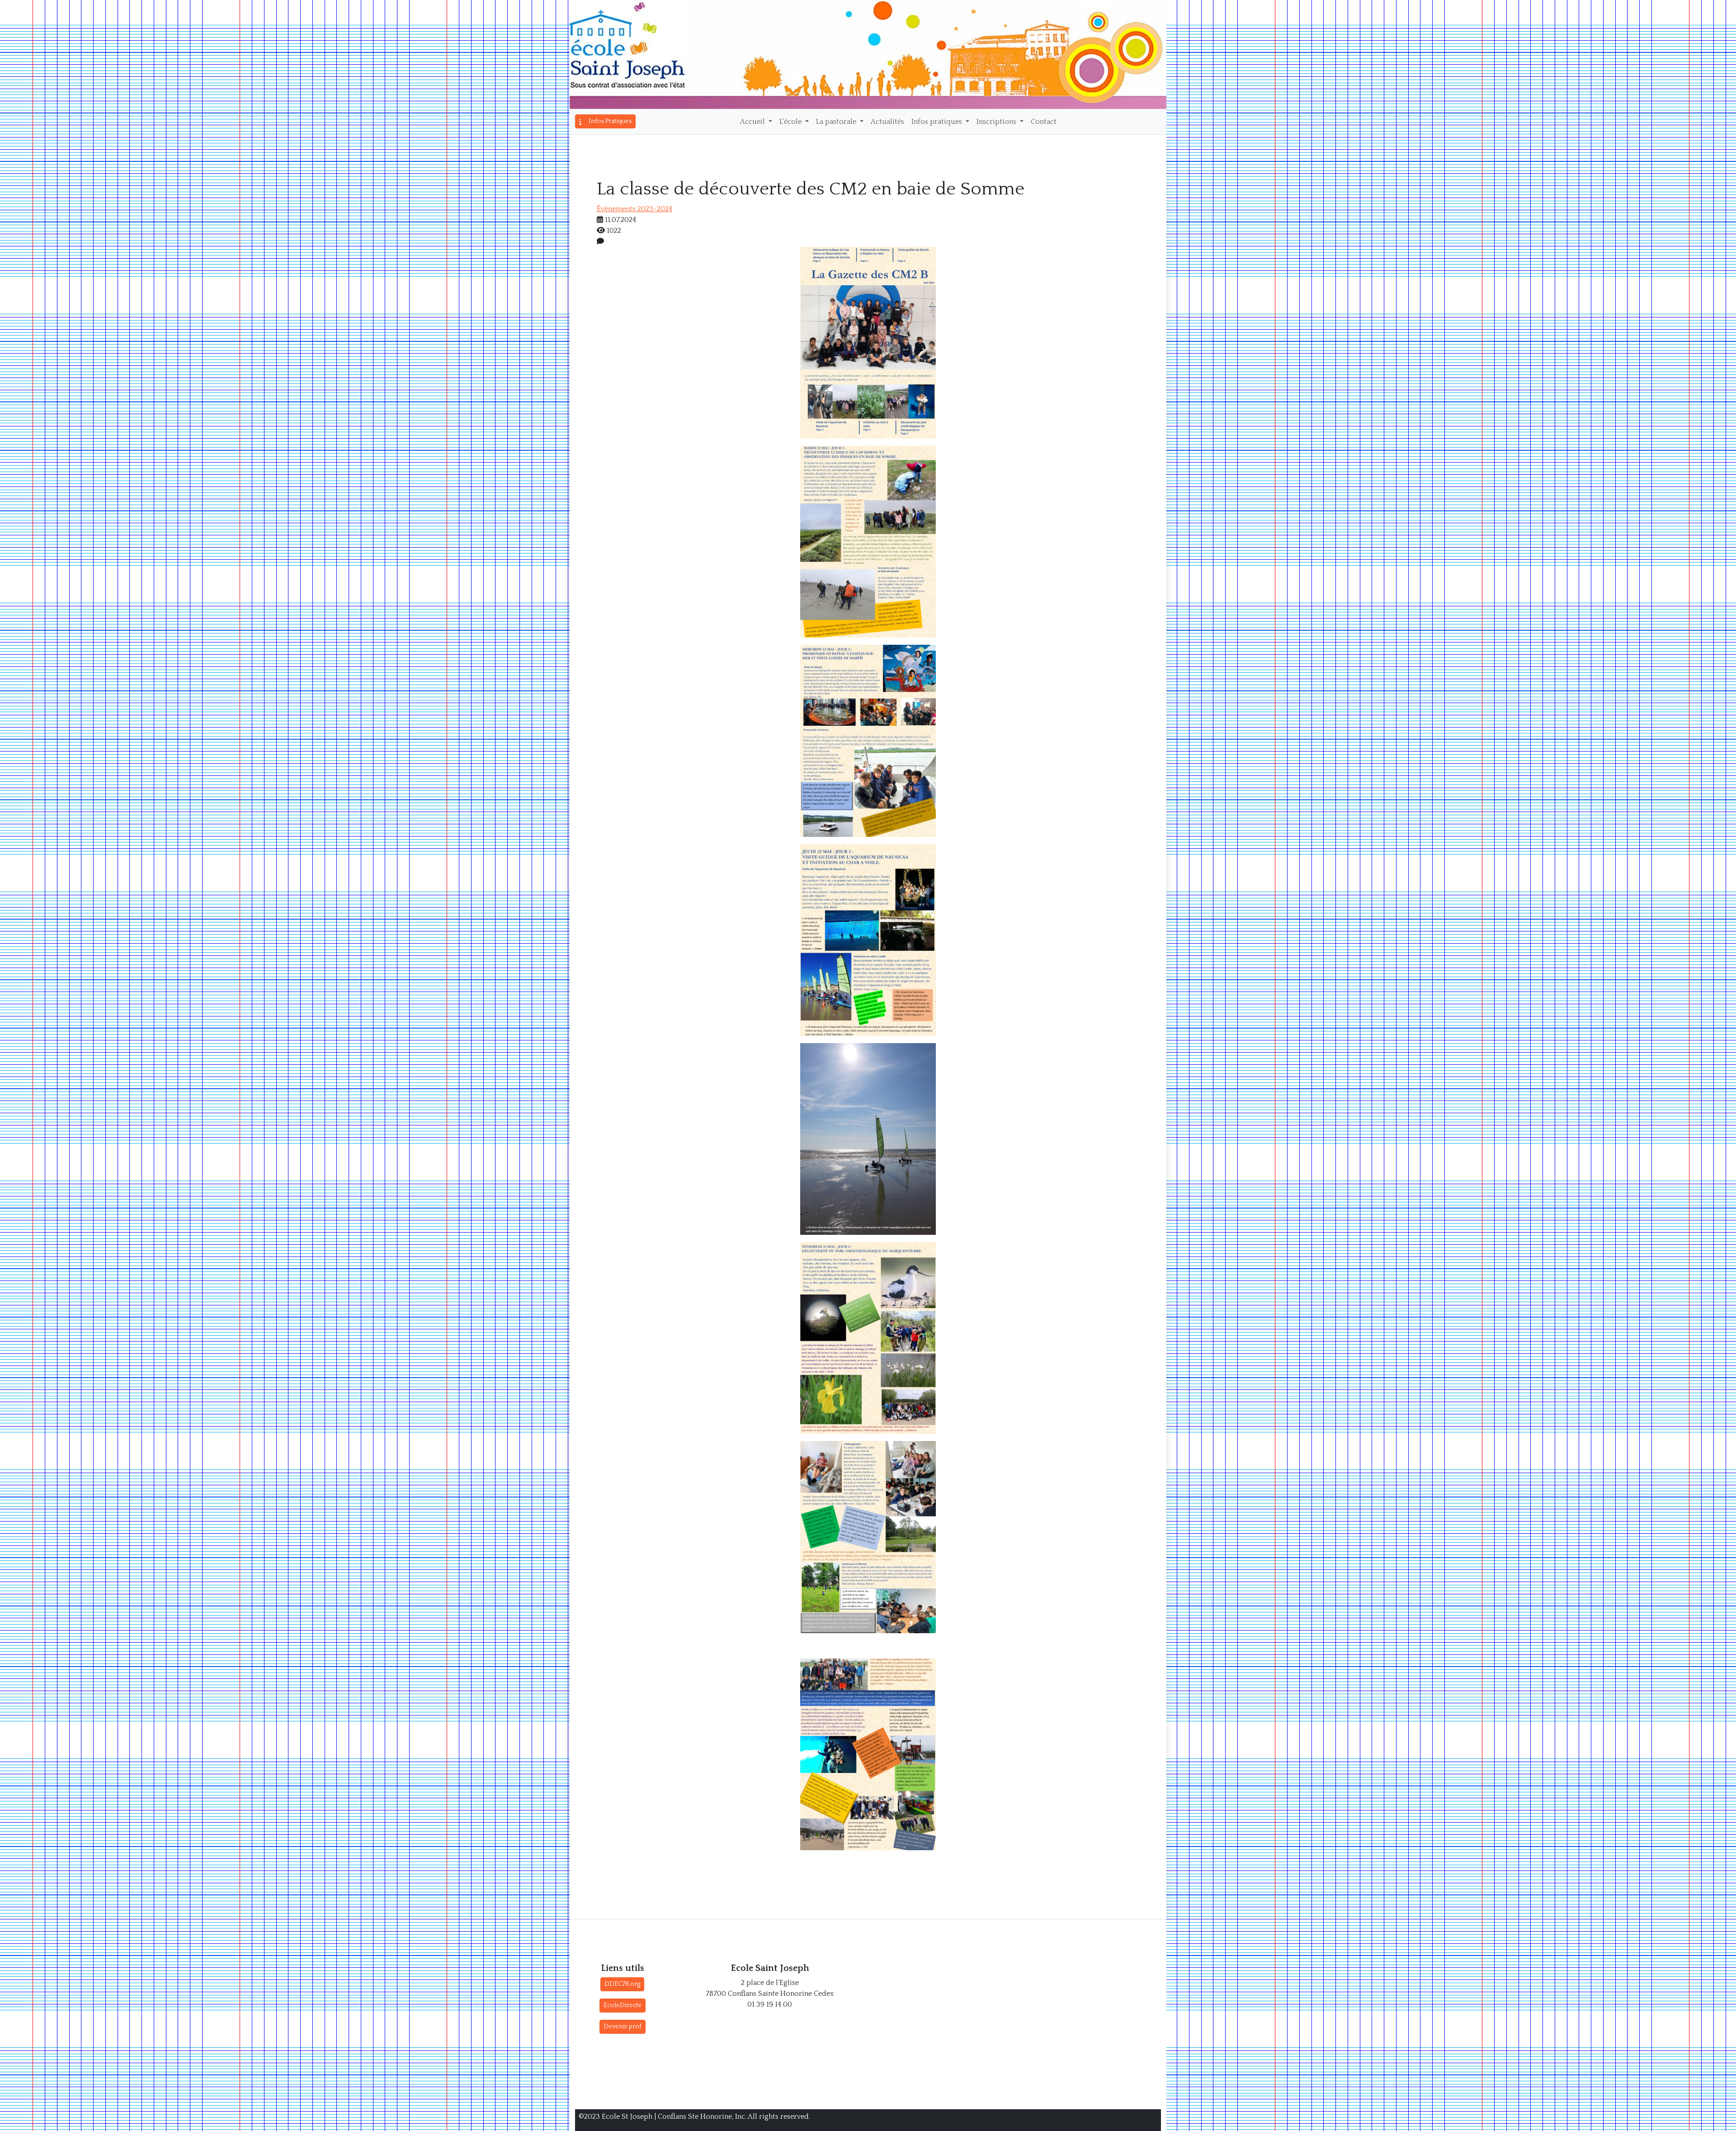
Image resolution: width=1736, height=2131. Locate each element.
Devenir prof (623, 2027)
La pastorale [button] (837, 122)
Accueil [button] (753, 122)
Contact (1044, 122)
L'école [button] (791, 122)
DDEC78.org (622, 1984)
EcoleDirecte (623, 2005)
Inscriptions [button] (997, 122)
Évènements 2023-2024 (634, 209)
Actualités (887, 122)
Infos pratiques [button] (938, 122)
